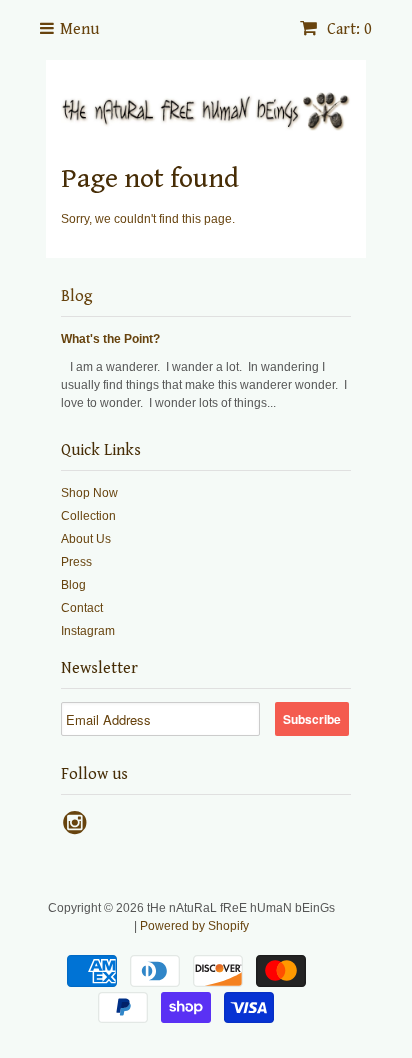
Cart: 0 (347, 29)
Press (76, 562)
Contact (82, 608)
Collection (88, 516)
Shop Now (89, 493)
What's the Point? (110, 339)
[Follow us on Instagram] (78, 829)
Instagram (88, 631)
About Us (86, 539)
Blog (77, 296)
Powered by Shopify (194, 926)
